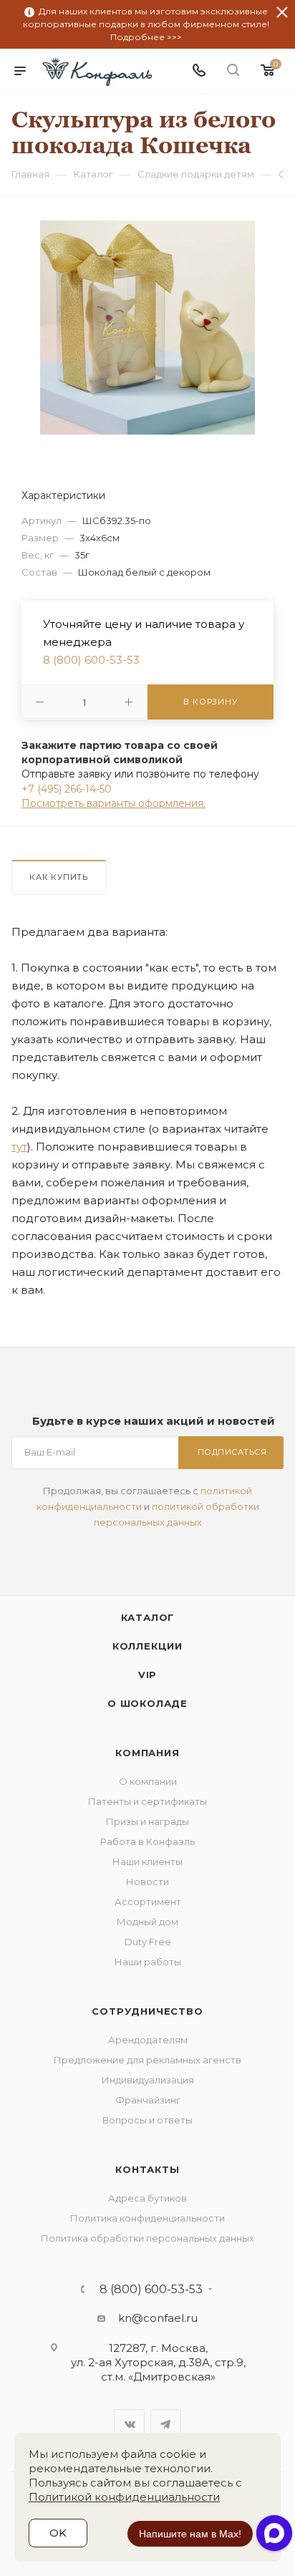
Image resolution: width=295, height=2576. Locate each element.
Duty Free (148, 1942)
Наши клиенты (147, 1861)
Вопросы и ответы (147, 2120)
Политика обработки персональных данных (147, 2238)
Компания (147, 1753)
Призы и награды (147, 1821)
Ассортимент (148, 1902)
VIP (147, 1675)
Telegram (166, 2425)
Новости (147, 1882)
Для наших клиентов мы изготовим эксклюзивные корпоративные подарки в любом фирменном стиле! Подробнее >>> (146, 24)
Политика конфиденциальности (147, 2218)
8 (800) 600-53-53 (91, 660)
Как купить (59, 877)
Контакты (147, 2169)
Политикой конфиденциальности (124, 2497)
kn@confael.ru (158, 2318)
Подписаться (232, 1452)
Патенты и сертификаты (147, 1801)
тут (19, 1147)
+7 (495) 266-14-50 (67, 789)
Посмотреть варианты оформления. (113, 803)
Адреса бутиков (147, 2198)
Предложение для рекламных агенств (147, 2060)
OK (58, 2533)
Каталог (148, 1617)
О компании (148, 1781)
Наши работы (148, 1962)
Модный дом (147, 1922)
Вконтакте (129, 2425)
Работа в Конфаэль (147, 1841)
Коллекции (147, 1646)
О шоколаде (147, 1703)
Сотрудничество (147, 2011)
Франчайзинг (148, 2100)
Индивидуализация (148, 2080)
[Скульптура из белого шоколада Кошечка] (147, 327)
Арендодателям (148, 2040)
